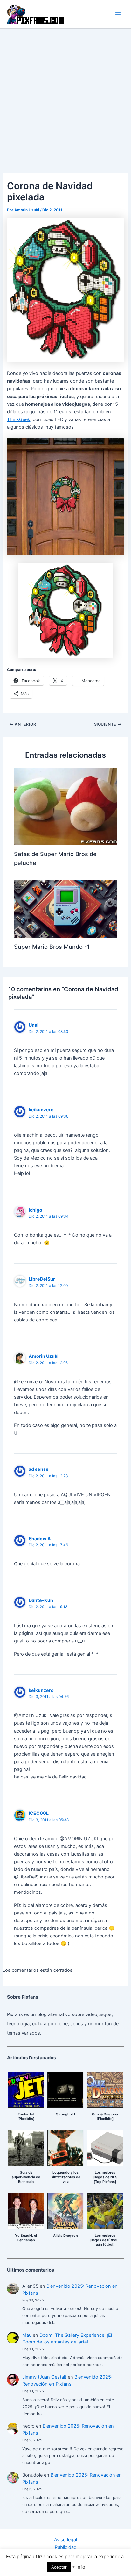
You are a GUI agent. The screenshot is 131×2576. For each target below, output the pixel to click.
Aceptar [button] (59, 2567)
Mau (27, 2335)
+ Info (79, 2567)
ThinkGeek (19, 419)
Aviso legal (65, 2540)
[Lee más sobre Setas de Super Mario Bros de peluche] (65, 806)
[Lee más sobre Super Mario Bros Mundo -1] (65, 909)
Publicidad (66, 2547)
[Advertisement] (65, 97)
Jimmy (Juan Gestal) (44, 2377)
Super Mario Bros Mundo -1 (52, 947)
